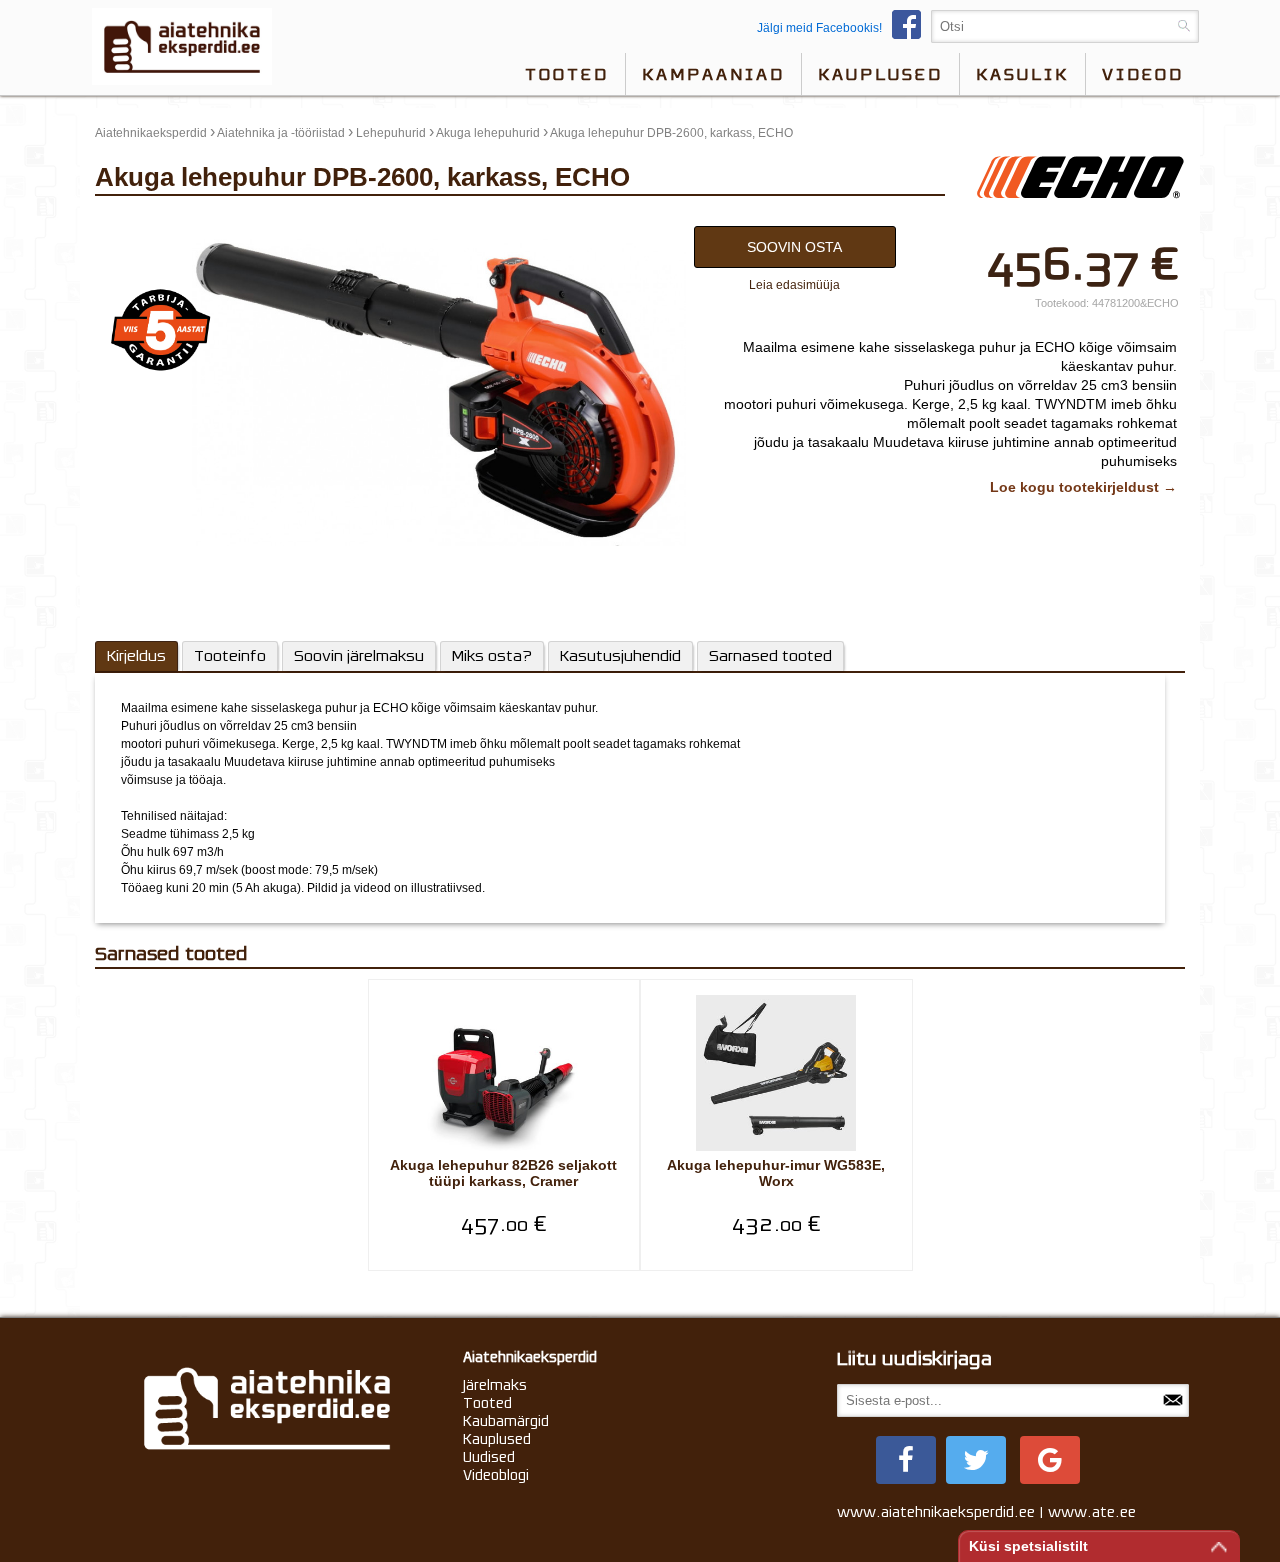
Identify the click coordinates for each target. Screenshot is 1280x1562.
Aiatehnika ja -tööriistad (281, 133)
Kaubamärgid (506, 1421)
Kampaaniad (713, 74)
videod (1143, 74)
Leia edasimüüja (794, 285)
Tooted (567, 74)
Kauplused (880, 74)
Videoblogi (496, 1475)
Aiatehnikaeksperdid (151, 133)
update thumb (138, 221)
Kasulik (1022, 74)
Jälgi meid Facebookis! (819, 28)
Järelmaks (495, 1385)
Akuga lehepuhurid (488, 133)
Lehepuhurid (391, 133)
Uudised (489, 1457)
